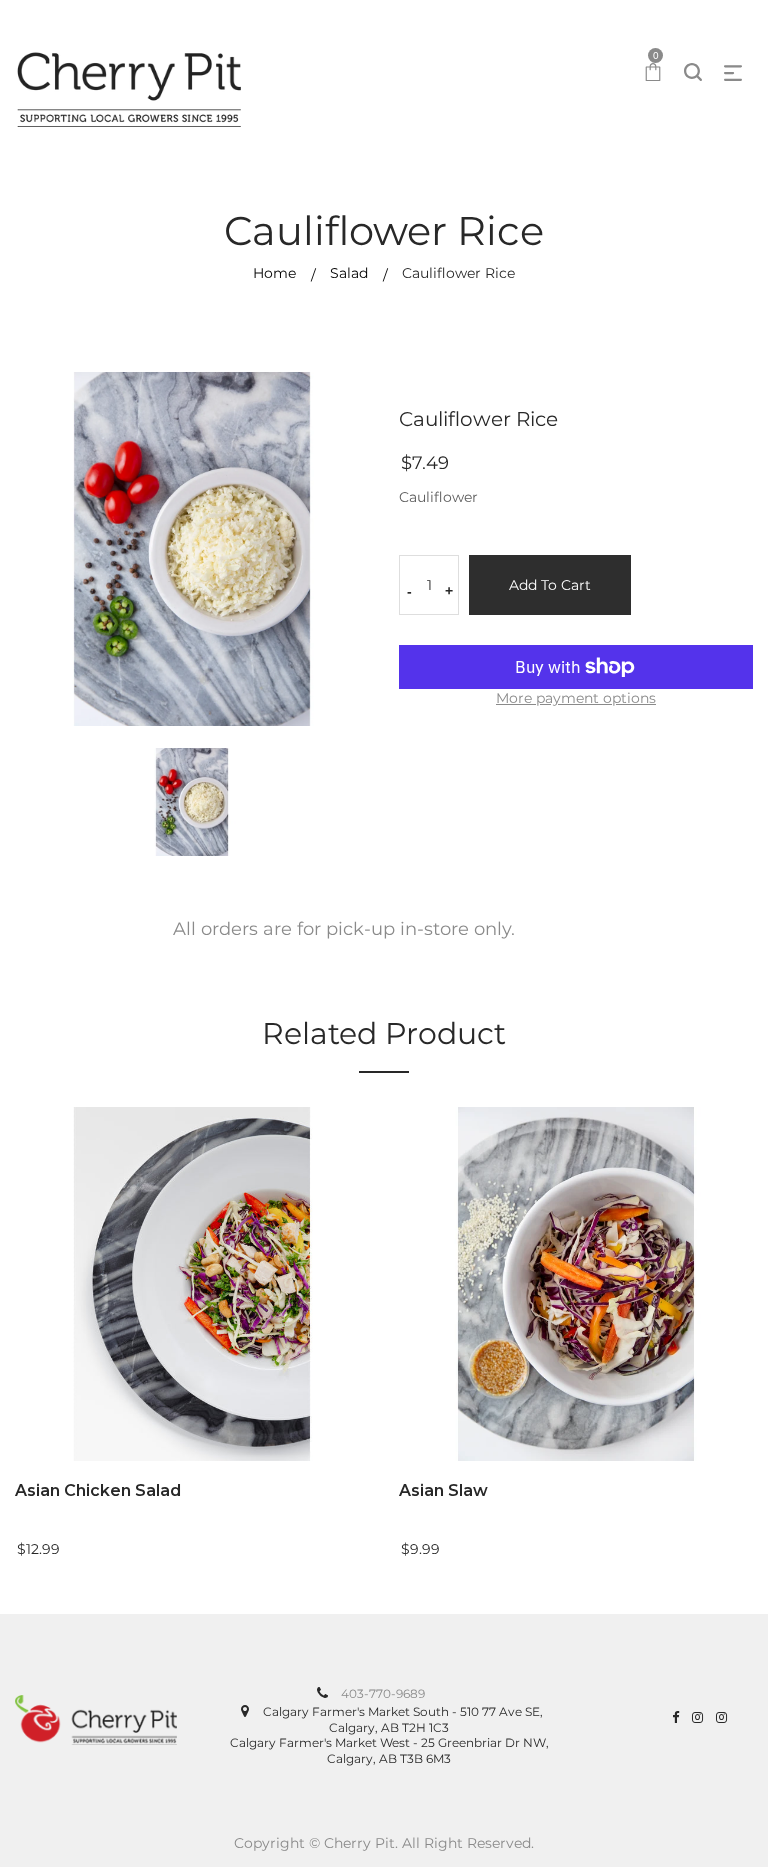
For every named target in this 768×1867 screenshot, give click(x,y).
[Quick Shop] (372, 1306)
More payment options (576, 698)
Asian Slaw (443, 1490)
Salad (349, 273)
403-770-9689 (383, 1693)
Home (274, 273)
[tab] (344, 936)
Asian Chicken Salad (98, 1490)
